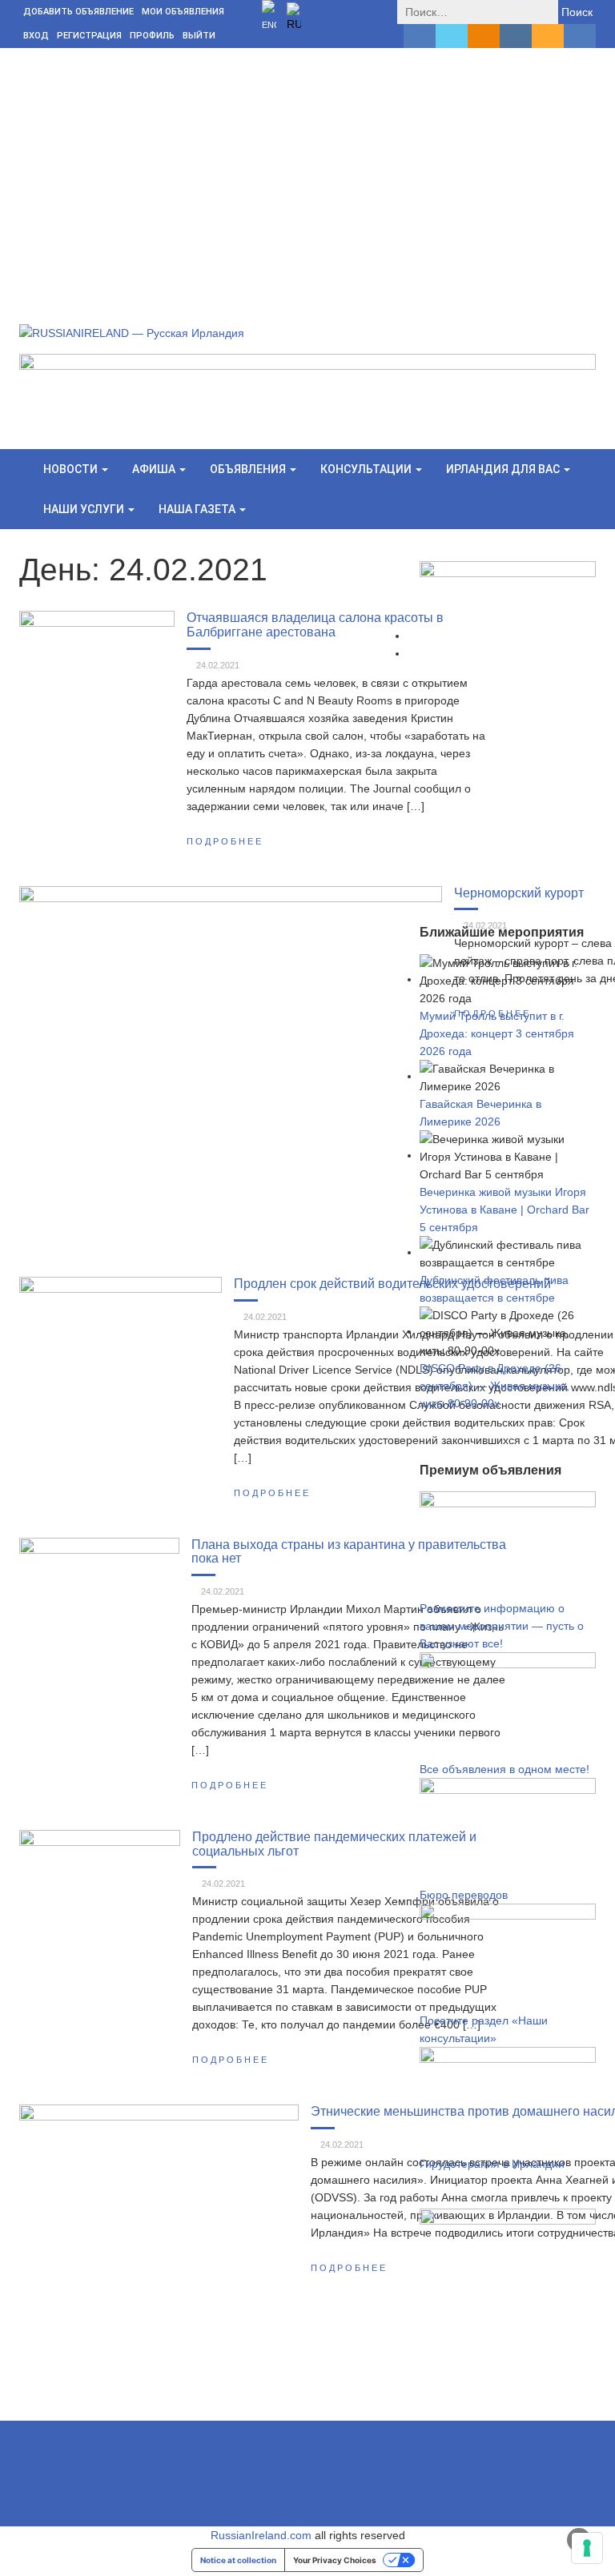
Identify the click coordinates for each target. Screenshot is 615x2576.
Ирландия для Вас (504, 469)
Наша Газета (198, 509)
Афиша (155, 469)
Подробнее (225, 841)
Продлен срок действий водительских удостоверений (392, 1283)
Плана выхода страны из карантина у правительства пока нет (349, 1551)
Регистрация (89, 36)
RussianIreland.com (261, 2535)
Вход (36, 36)
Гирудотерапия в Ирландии (492, 2164)
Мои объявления (183, 12)
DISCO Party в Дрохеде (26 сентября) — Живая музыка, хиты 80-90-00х (494, 1386)
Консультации (367, 469)
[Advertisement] (307, 168)
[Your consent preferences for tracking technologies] (587, 2548)
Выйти (199, 36)
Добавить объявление (78, 12)
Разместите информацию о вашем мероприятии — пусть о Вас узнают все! (502, 1626)
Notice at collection (238, 2560)
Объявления (249, 469)
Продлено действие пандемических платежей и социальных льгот (334, 1844)
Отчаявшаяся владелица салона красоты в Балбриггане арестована (315, 624)
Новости (72, 469)
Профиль (152, 36)
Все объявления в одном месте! (504, 1769)
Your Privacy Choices (335, 2560)
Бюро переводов (464, 1895)
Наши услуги (85, 509)
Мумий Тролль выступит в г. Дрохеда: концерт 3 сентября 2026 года (497, 1033)
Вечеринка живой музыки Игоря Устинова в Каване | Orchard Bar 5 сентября (504, 1210)
